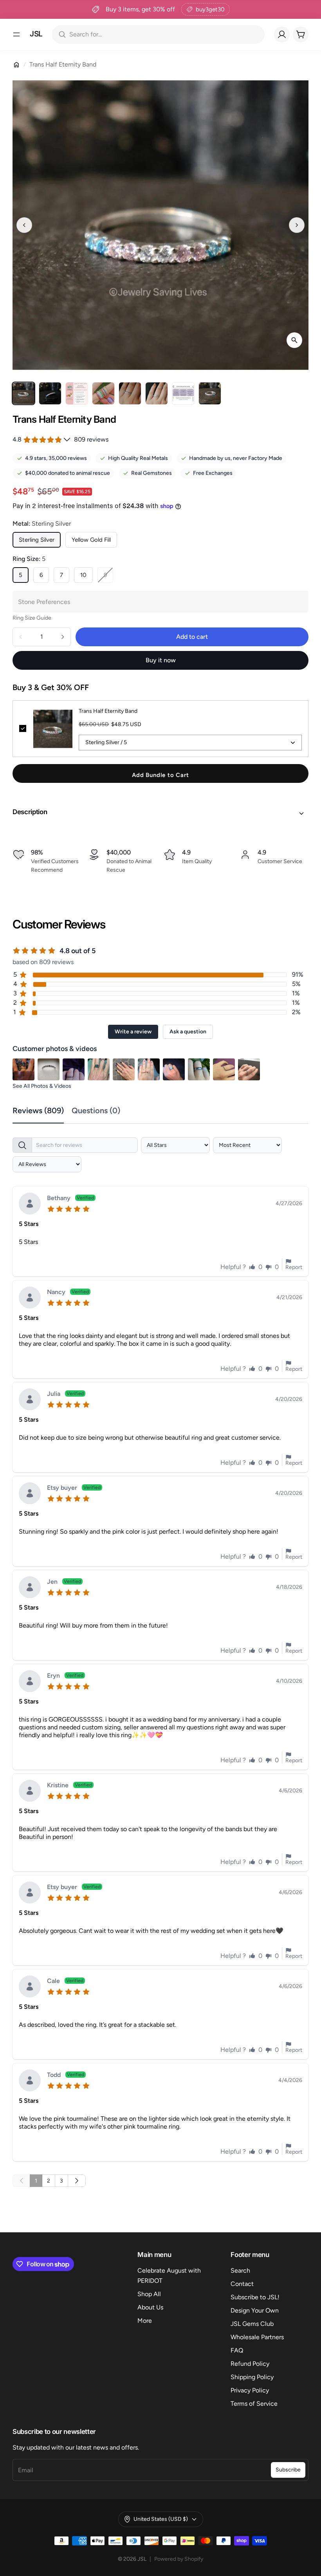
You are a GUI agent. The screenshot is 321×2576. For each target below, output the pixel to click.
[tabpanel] (160, 1660)
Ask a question (188, 1032)
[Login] (282, 34)
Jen (64, 1582)
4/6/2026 (290, 1791)
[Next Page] (77, 2181)
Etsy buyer (74, 1488)
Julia (65, 1394)
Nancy (68, 1292)
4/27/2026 (289, 1204)
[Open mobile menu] (16, 34)
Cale (65, 1981)
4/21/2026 (289, 1298)
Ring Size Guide (32, 618)
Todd (66, 2075)
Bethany (70, 1198)
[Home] (16, 65)
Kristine (69, 1786)
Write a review (133, 1032)
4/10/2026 (289, 1681)
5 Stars (29, 1224)
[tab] (42, 1111)
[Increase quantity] (63, 637)
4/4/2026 (290, 2080)
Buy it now (161, 660)
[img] (70, 1208)
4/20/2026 (289, 1399)
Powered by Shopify (179, 2559)
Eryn (65, 1676)
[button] (160, 813)
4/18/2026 (289, 1587)
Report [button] (294, 1267)
